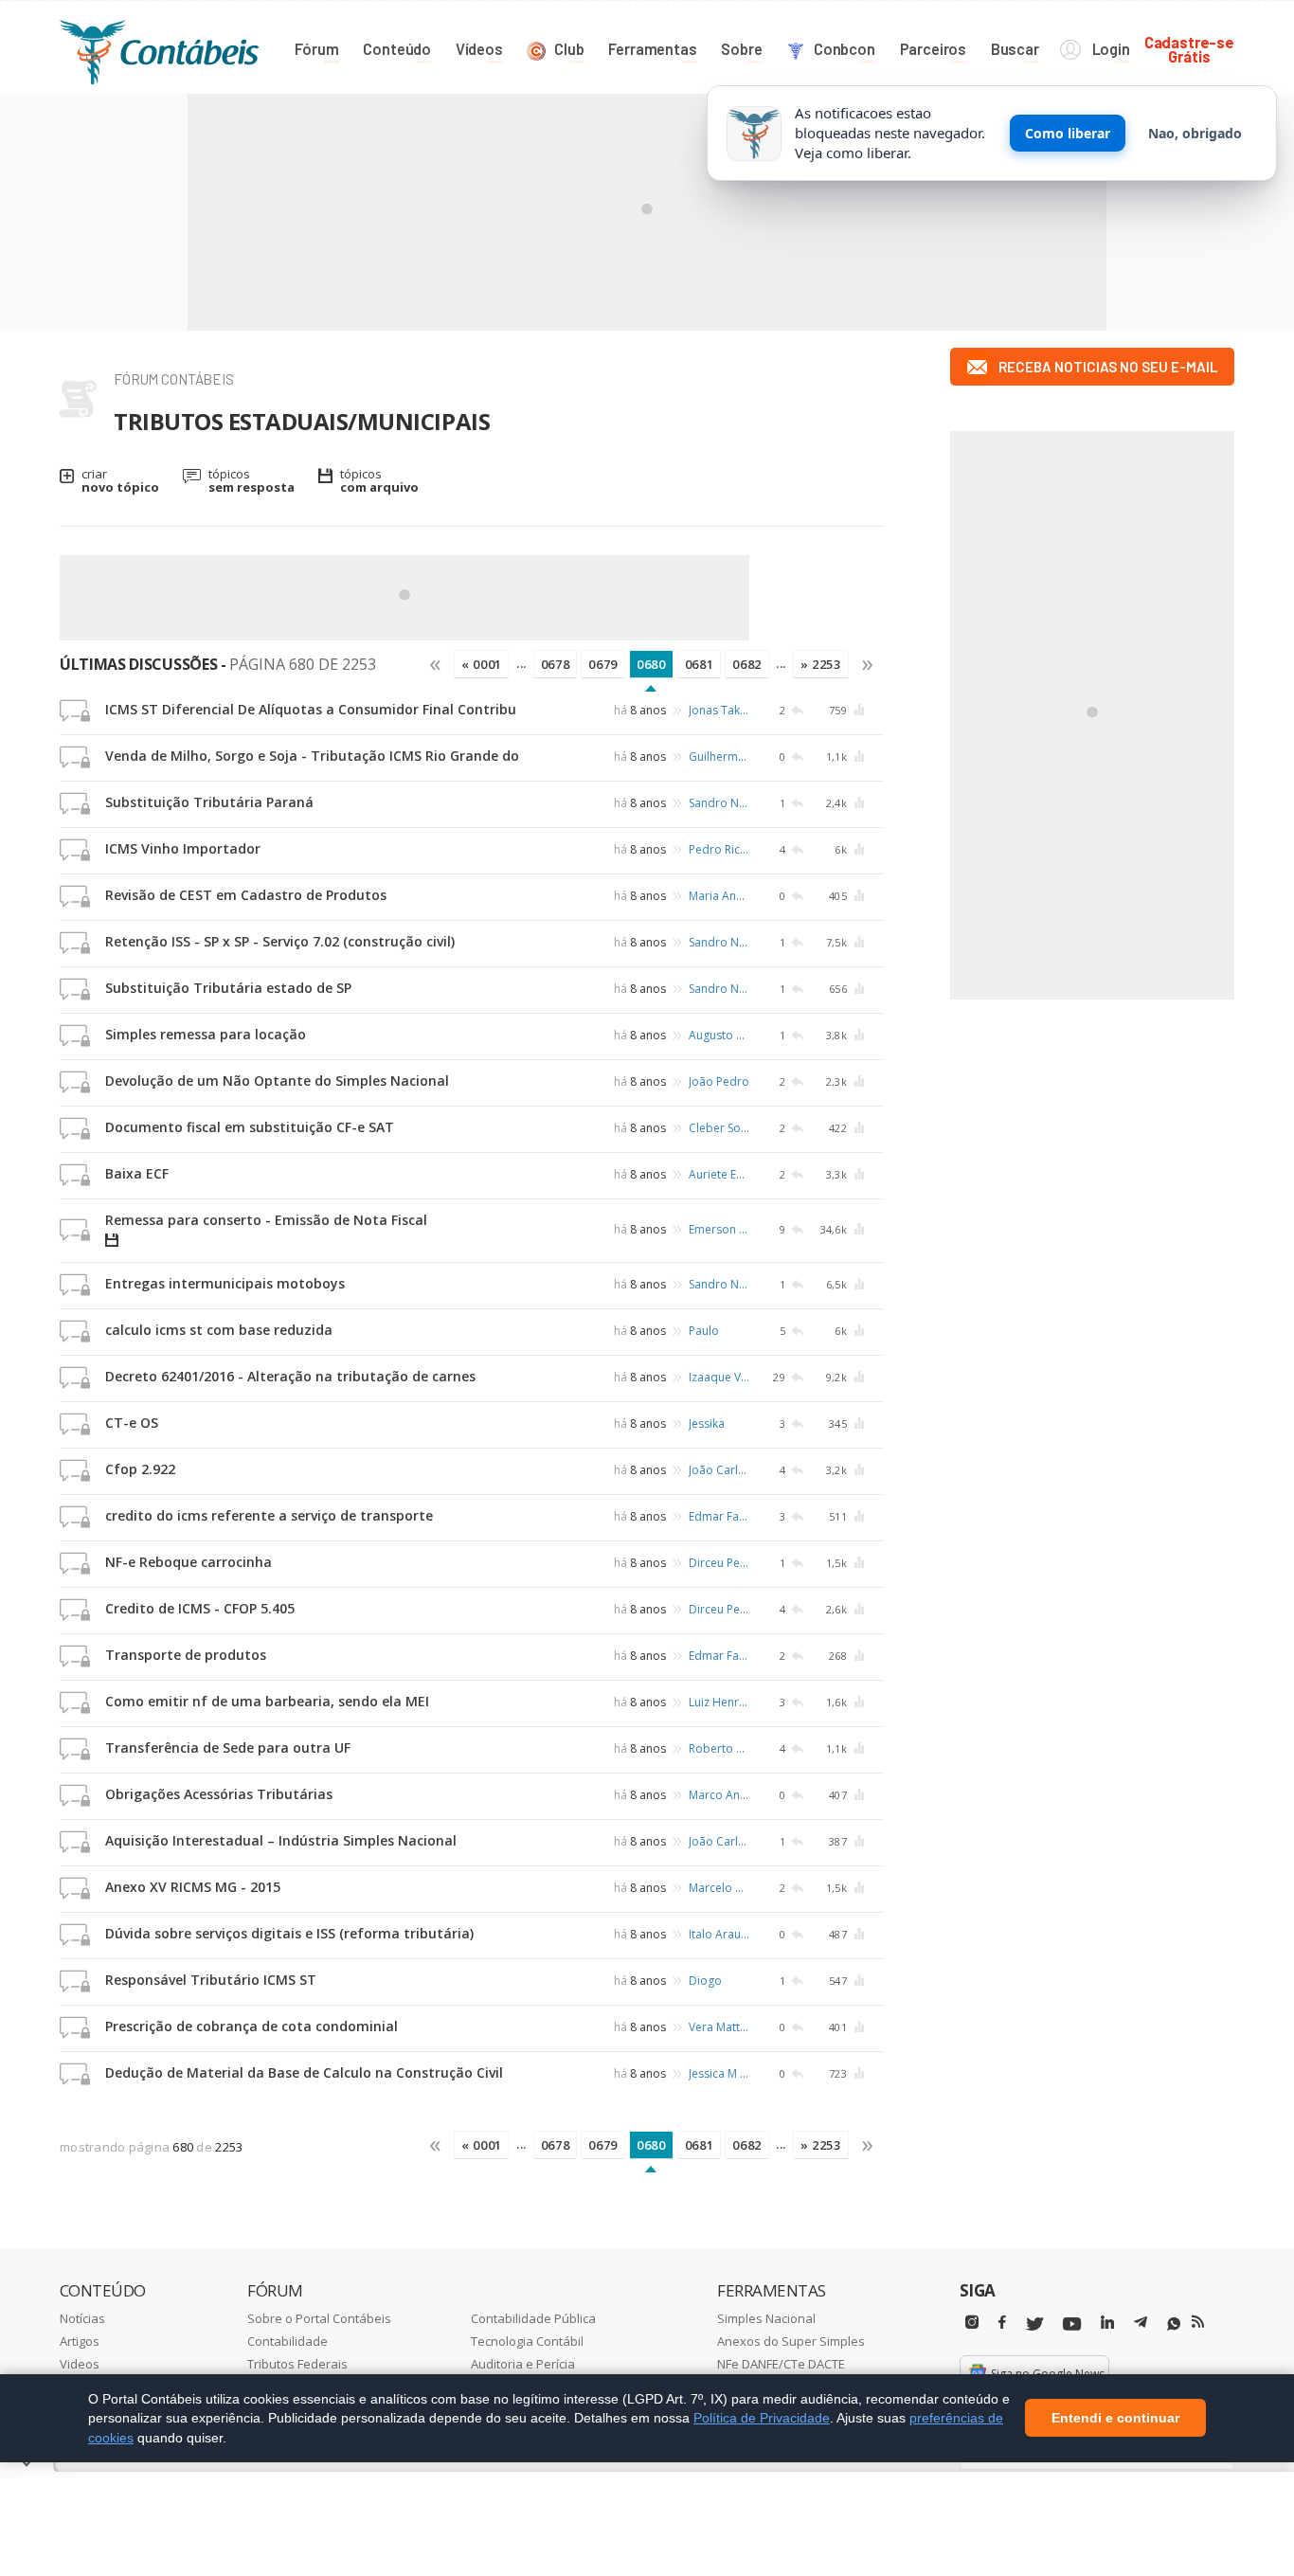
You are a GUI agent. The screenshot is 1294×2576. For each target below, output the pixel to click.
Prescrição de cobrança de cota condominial (252, 2026)
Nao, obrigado (1195, 133)
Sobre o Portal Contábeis (319, 2318)
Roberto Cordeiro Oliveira (719, 1748)
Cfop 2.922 (140, 1469)
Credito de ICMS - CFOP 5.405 (200, 1608)
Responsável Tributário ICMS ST (211, 1980)
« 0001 (482, 664)
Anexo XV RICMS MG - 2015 (193, 1887)
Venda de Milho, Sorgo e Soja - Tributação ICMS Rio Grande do (312, 756)
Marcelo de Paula (719, 1888)
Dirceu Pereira (719, 1563)
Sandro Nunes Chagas (719, 803)
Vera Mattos (719, 2027)
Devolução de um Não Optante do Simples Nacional (277, 1081)
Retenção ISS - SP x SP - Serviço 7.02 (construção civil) (280, 941)
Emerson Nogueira (719, 1229)
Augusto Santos (719, 1035)
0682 (747, 664)
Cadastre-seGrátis (1189, 49)
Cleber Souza (719, 1128)
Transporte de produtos (186, 1655)
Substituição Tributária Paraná (209, 802)
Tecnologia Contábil (527, 2341)
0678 (556, 664)
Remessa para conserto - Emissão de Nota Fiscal (266, 1220)
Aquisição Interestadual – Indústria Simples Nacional (281, 1840)
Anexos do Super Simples (791, 2341)
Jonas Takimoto (719, 710)
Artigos (80, 2341)
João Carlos (719, 1470)
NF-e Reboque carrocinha (189, 1562)
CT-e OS (132, 1423)
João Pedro (719, 1081)
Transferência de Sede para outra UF (228, 1747)
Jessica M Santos (719, 2073)
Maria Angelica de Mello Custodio (719, 896)
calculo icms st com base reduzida (219, 1330)
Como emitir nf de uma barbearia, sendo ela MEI (267, 1701)
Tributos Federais (297, 2364)
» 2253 (821, 664)
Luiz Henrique (719, 1702)
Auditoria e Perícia (523, 2364)
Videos (80, 2364)
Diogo (705, 1981)
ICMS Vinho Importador (183, 848)
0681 (700, 664)
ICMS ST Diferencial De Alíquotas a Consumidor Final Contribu (311, 709)
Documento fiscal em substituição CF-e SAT (250, 1127)
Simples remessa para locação (206, 1034)
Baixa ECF (137, 1173)
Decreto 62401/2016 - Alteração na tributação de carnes (290, 1376)
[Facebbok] (1002, 2323)
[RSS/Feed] (1198, 2322)
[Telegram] (1141, 2325)
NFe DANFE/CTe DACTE (781, 2364)
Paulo (704, 1331)
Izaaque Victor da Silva (719, 1377)
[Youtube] (1072, 2324)
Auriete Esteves (719, 1174)
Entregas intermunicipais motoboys (225, 1283)
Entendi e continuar (1115, 2419)
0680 (651, 664)
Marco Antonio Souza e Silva (719, 1795)
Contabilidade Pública (533, 2318)
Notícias (82, 2318)
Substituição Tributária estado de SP (228, 988)
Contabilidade (288, 2341)
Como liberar (1068, 133)
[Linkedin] (1107, 2323)
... (521, 663)
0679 (603, 664)
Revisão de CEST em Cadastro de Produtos (246, 895)
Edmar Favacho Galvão (719, 1516)
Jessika (707, 1423)
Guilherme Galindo (719, 757)
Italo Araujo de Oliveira (719, 1934)
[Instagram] (972, 2323)
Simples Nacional (766, 2318)
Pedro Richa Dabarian (719, 849)
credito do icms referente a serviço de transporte (269, 1515)
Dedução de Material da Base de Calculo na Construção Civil (304, 2072)
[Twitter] (1034, 2324)
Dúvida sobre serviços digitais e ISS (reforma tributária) (289, 1933)
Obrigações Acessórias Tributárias (219, 1794)
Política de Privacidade (762, 2418)
